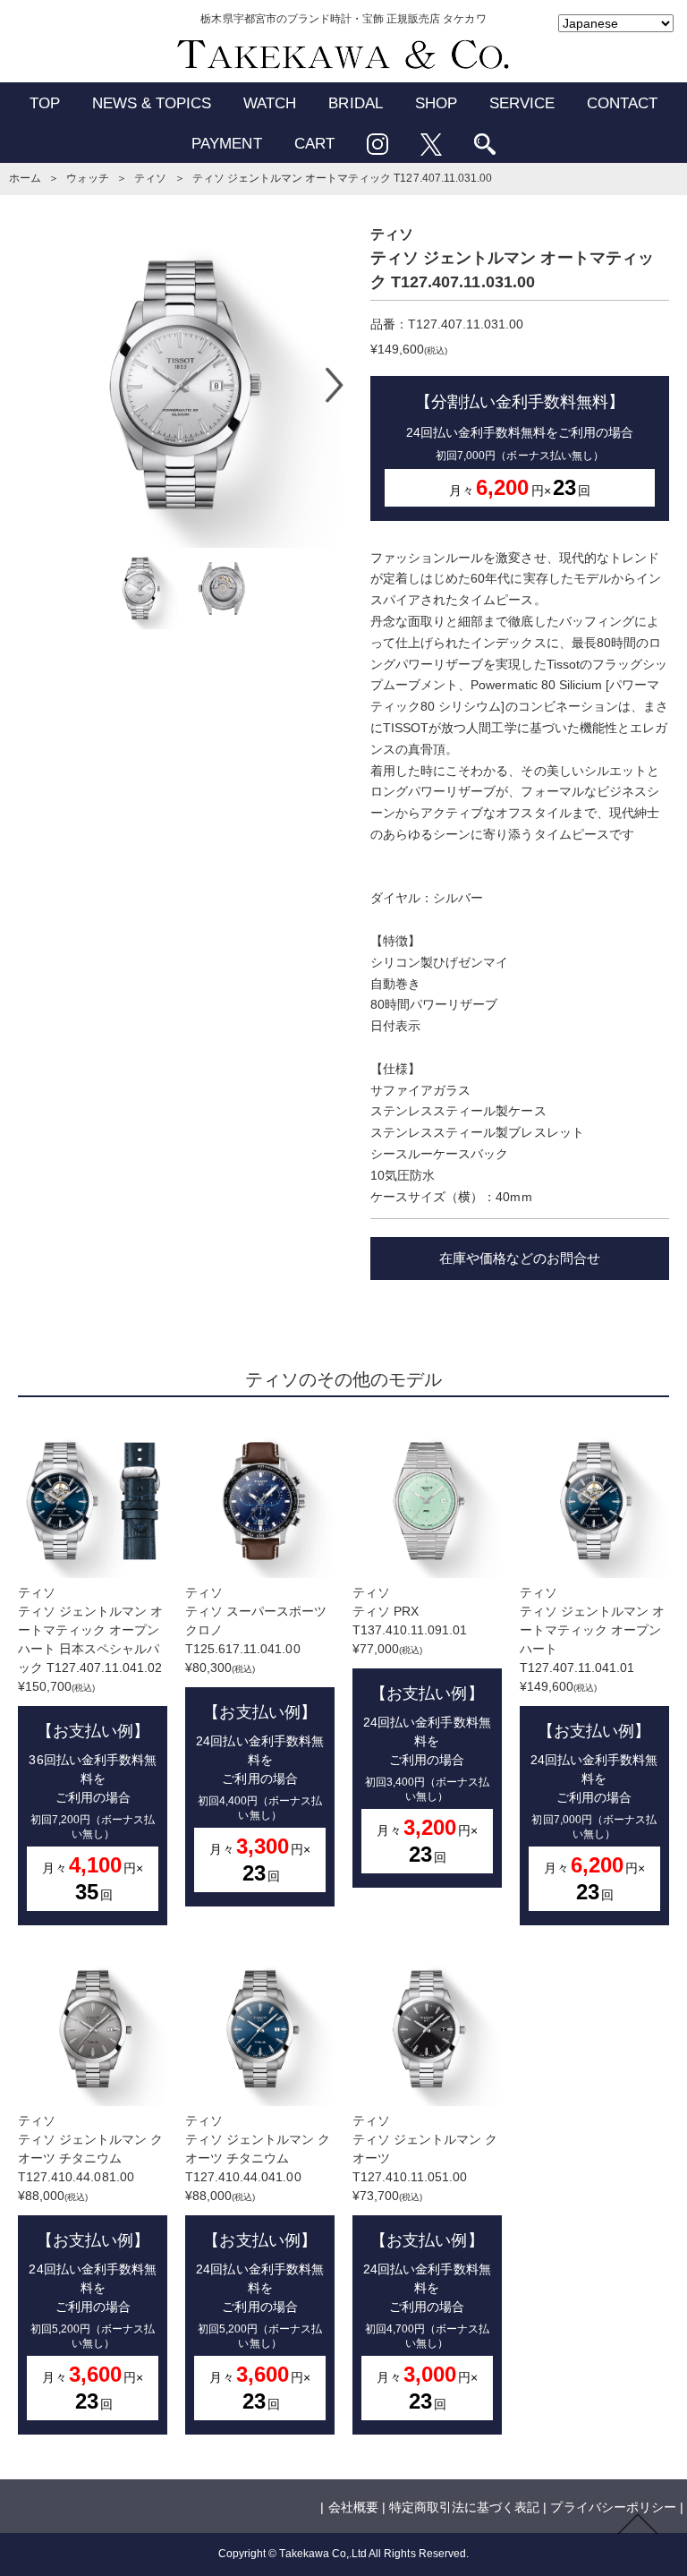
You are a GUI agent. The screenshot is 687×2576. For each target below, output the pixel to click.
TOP (45, 103)
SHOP (436, 103)
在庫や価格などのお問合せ (520, 1258)
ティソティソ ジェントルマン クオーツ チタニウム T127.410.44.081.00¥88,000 (91, 2263)
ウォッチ (88, 178)
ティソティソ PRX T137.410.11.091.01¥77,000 (422, 1726)
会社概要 (353, 2507)
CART (314, 144)
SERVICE (522, 103)
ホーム (25, 178)
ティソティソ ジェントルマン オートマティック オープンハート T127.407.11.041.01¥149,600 (593, 1744)
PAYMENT (226, 144)
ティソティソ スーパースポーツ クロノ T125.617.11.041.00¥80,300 (256, 1735)
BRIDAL (355, 103)
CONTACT (622, 103)
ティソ (150, 178)
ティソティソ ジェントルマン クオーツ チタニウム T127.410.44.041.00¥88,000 (258, 2263)
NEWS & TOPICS (152, 103)
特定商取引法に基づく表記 (464, 2507)
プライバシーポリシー (613, 2507)
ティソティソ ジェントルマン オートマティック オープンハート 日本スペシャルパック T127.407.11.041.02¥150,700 (91, 1744)
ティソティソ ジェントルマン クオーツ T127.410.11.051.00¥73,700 (425, 2263)
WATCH (270, 103)
